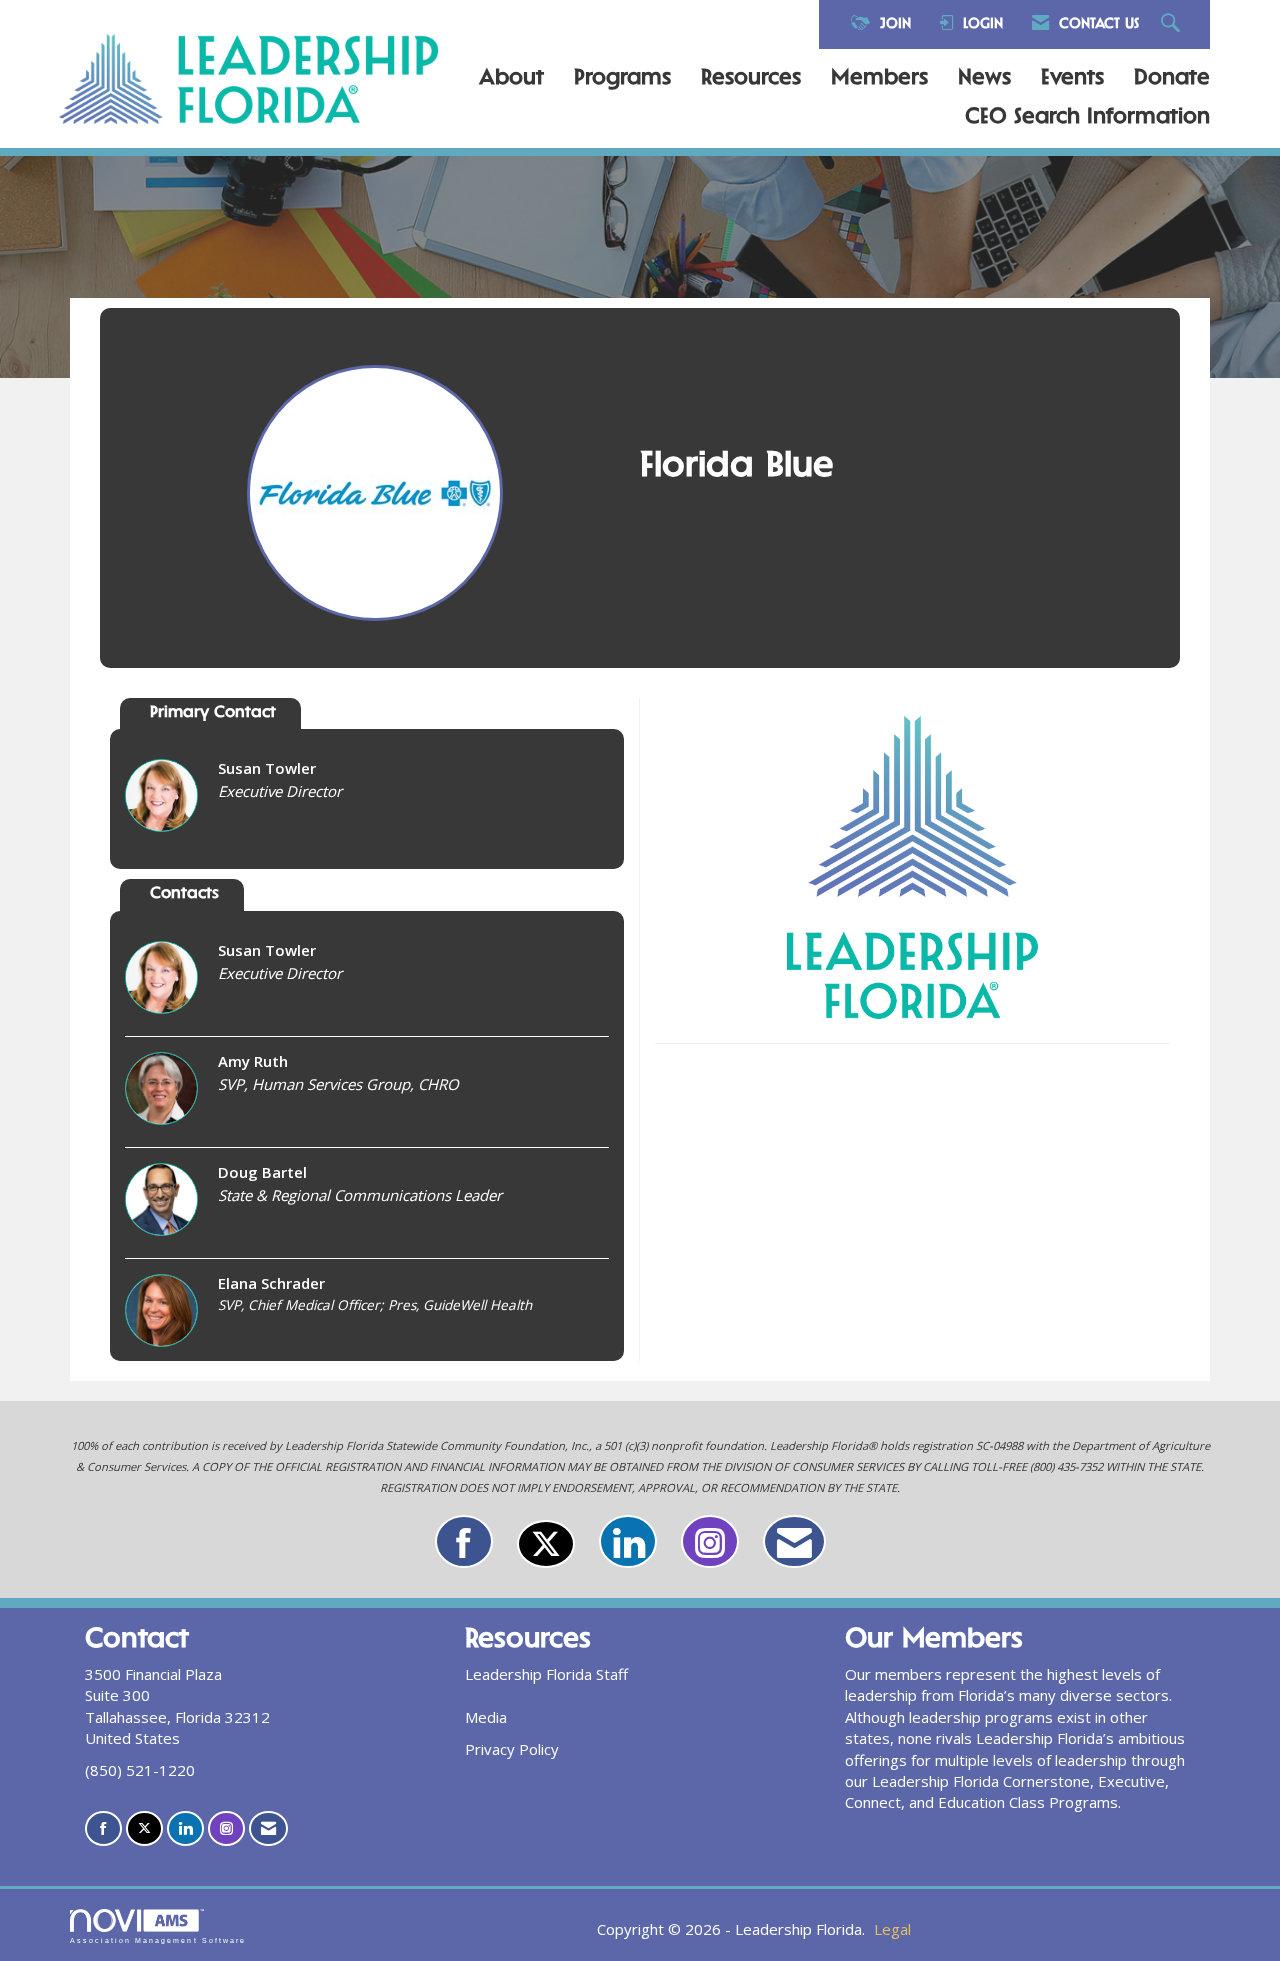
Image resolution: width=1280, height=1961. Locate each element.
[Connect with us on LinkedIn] (628, 1541)
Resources (751, 79)
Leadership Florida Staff (546, 1674)
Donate (1172, 79)
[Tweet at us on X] (546, 1544)
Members (879, 79)
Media (486, 1717)
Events (1072, 79)
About (511, 79)
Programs (622, 79)
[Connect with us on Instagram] (710, 1541)
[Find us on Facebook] (464, 1541)
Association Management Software (158, 1940)
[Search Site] (1173, 24)
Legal (892, 1929)
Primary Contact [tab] (213, 713)
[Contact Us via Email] (794, 1541)
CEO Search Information (1087, 118)
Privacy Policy (512, 1749)
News (984, 79)
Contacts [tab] (184, 894)
